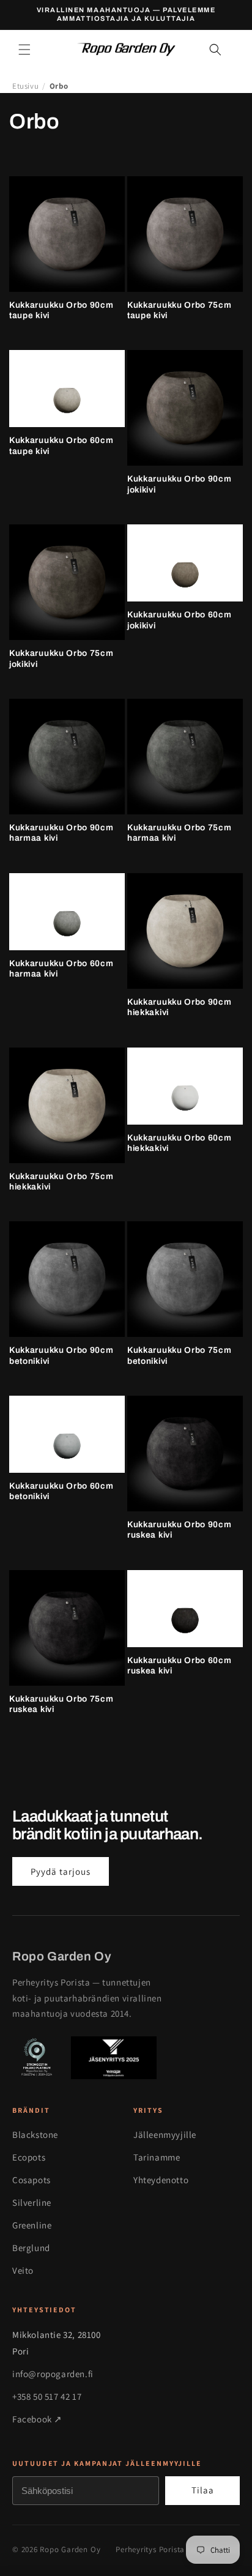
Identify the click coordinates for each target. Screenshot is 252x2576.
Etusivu (25, 86)
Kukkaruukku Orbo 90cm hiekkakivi (180, 1007)
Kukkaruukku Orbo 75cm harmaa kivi (180, 833)
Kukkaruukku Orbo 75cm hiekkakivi (61, 1182)
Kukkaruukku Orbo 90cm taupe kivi (61, 310)
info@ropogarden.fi (53, 2374)
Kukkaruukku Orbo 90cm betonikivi (61, 1355)
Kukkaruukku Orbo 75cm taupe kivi (180, 310)
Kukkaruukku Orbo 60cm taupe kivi (61, 445)
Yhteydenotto (161, 2180)
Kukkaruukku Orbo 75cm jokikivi (61, 658)
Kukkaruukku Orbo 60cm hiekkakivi (180, 1143)
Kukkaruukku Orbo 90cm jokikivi (180, 484)
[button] (24, 50)
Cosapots (31, 2180)
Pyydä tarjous (61, 1871)
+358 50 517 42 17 (47, 2396)
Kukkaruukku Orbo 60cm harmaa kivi (61, 969)
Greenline (32, 2225)
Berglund (31, 2248)
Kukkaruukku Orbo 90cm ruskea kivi (180, 1530)
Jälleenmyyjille (165, 2135)
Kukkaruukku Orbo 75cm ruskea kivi (61, 1704)
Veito (23, 2270)
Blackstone (35, 2135)
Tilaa (203, 2490)
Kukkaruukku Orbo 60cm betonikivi (61, 1491)
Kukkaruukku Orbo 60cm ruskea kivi (180, 1666)
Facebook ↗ (37, 2419)
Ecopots (29, 2157)
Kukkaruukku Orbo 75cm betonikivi (180, 1355)
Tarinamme (157, 2157)
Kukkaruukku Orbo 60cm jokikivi (180, 620)
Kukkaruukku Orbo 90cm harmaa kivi (61, 833)
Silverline (32, 2202)
